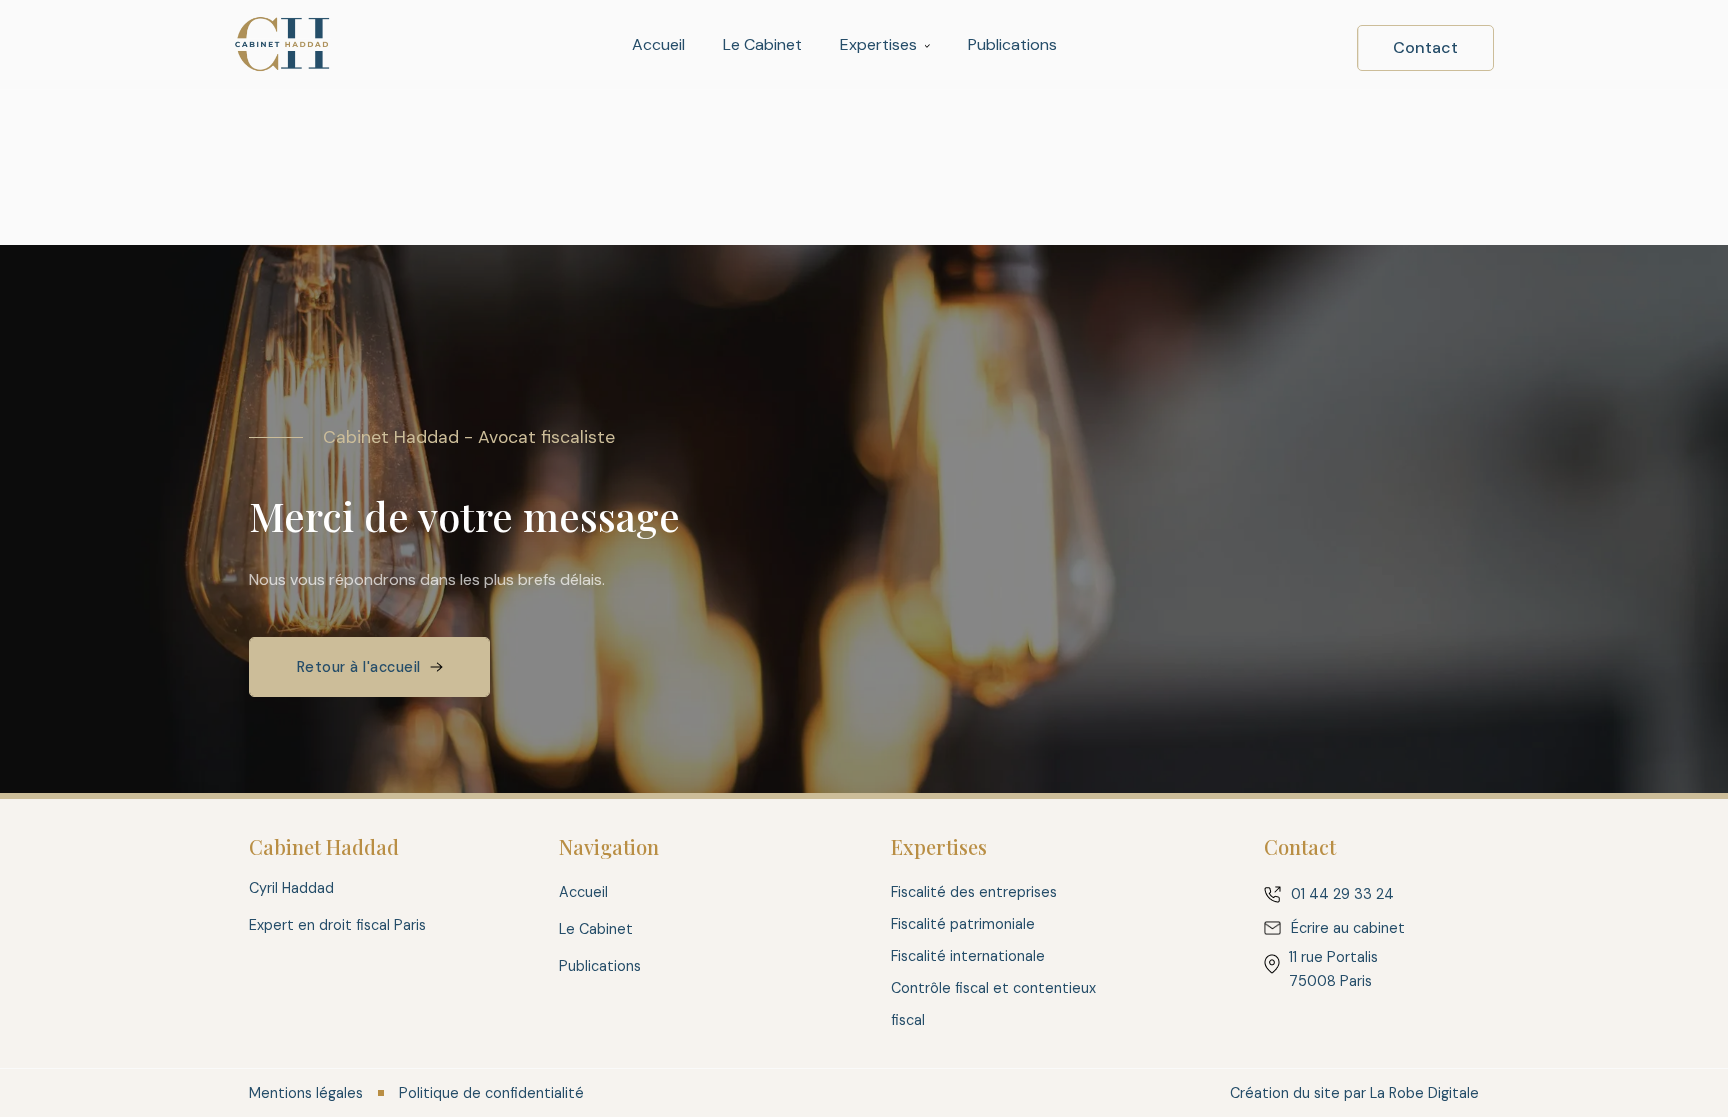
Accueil (658, 44)
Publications (1012, 44)
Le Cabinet (762, 44)
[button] (885, 45)
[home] (282, 44)
